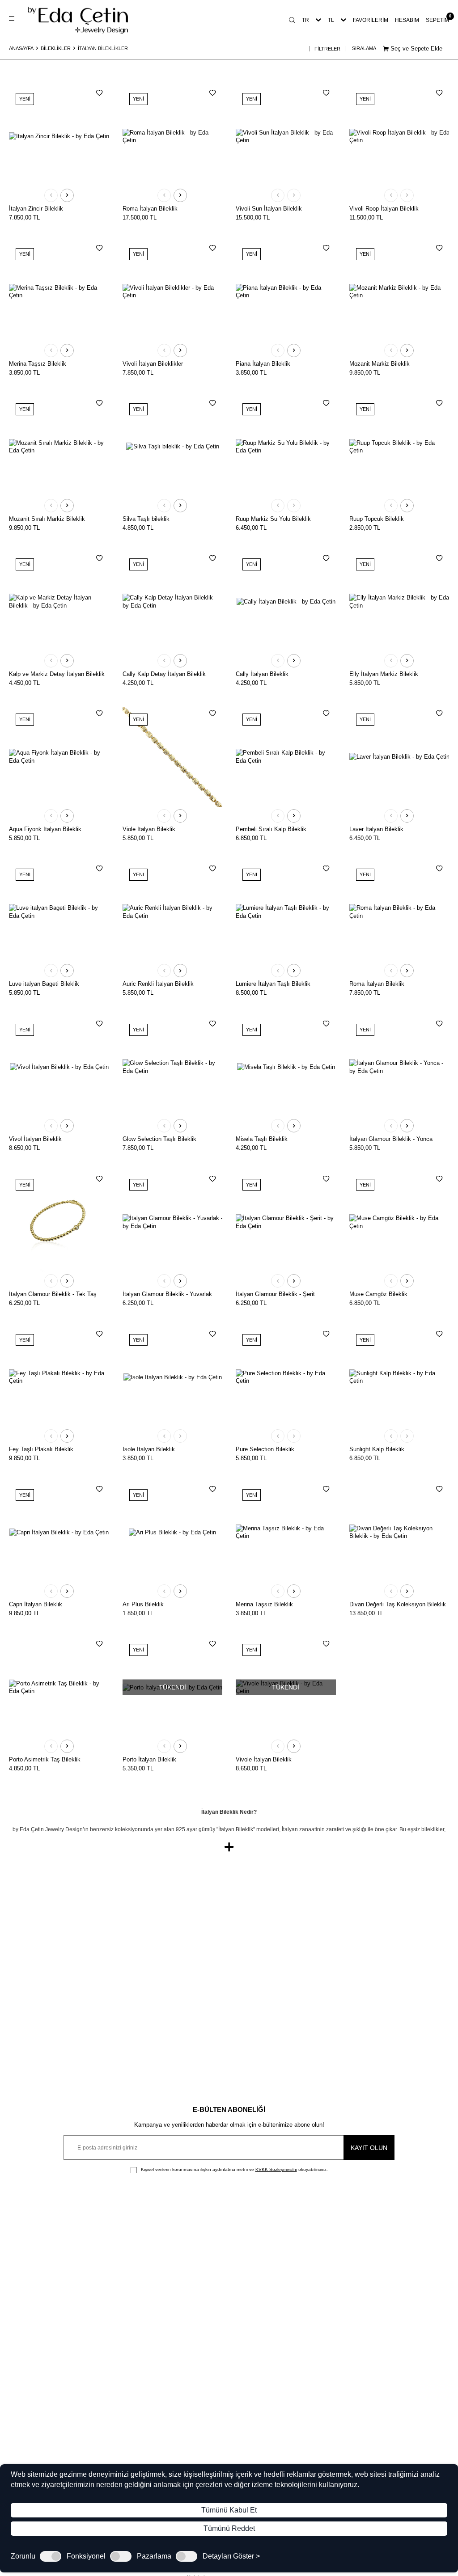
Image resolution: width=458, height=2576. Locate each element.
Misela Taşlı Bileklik (262, 1139)
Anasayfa (21, 48)
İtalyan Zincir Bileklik (36, 209)
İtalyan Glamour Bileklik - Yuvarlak (167, 1294)
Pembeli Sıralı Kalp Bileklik (271, 829)
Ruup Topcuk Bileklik (377, 519)
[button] (51, 195)
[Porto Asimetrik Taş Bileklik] (59, 1687)
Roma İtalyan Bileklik (150, 209)
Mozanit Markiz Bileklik (380, 364)
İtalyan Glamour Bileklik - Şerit (275, 1294)
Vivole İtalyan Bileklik (264, 1759)
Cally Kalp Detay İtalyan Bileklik (164, 674)
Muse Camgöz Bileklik (378, 1294)
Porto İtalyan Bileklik (149, 1759)
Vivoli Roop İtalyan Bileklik (384, 209)
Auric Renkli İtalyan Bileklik (158, 984)
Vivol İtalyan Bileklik (35, 1139)
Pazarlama (154, 2556)
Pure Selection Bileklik (265, 1449)
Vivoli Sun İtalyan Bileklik (269, 209)
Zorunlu (23, 2556)
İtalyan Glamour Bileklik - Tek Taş (53, 1294)
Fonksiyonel (86, 2556)
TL (331, 20)
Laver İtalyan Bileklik (376, 829)
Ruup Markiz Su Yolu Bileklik (273, 519)
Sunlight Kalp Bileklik (377, 1449)
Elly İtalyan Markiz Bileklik (384, 674)
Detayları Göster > (231, 2556)
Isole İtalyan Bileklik (149, 1449)
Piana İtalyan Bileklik (263, 364)
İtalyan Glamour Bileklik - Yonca (391, 1139)
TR (305, 20)
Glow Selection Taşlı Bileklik (159, 1139)
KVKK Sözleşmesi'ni (276, 2169)
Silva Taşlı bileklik (146, 519)
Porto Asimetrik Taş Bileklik (45, 1759)
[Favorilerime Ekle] (99, 93)
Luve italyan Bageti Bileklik (44, 984)
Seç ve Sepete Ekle (416, 49)
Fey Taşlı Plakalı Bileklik (41, 1449)
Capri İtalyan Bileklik (36, 1604)
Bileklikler (56, 48)
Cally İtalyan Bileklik (262, 674)
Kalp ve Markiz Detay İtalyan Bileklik (57, 674)
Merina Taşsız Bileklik (38, 364)
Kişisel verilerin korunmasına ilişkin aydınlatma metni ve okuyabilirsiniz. (234, 2169)
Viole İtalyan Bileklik (149, 829)
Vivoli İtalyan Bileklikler (153, 364)
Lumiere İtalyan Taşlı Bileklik (273, 984)
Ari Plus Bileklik (143, 1604)
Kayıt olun (369, 2148)
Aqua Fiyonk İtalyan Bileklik (45, 829)
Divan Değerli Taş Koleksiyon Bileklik (398, 1604)
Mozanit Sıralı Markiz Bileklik (47, 519)
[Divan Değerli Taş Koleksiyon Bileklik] (399, 1533)
